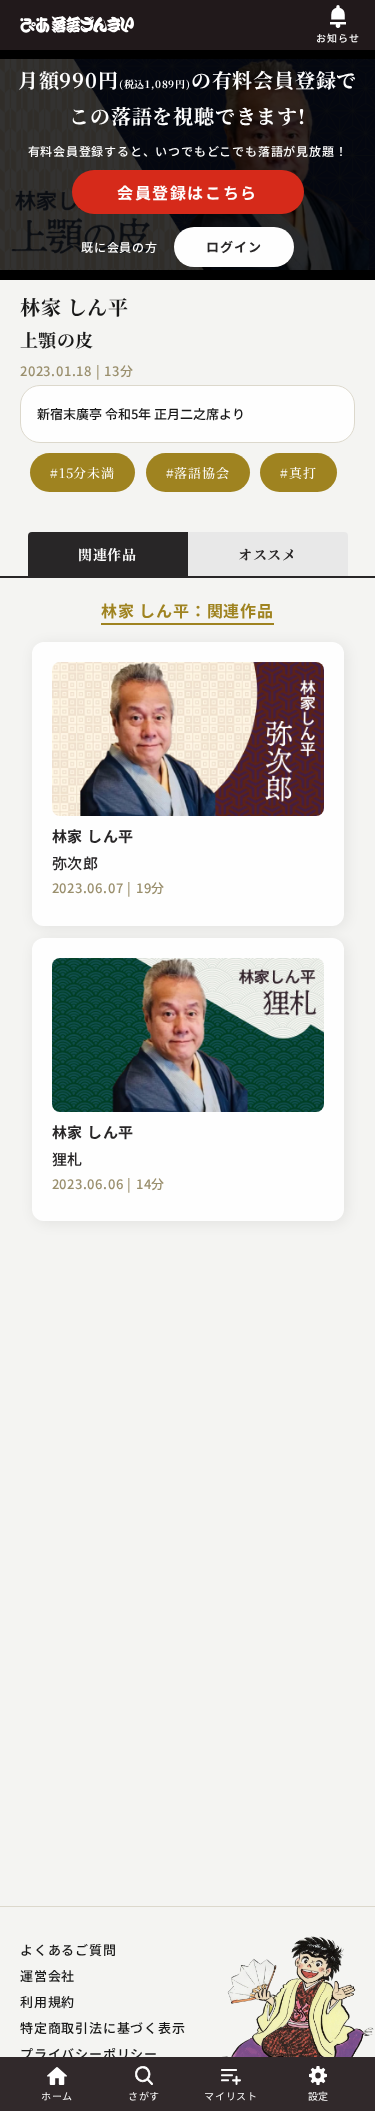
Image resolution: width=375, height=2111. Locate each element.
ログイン (233, 246)
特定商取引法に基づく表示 (103, 2027)
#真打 (298, 472)
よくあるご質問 (68, 1949)
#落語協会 (198, 472)
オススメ (267, 554)
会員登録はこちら (187, 192)
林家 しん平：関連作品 (187, 612)
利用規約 (47, 2001)
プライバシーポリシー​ (89, 2053)
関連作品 (107, 554)
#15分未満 (82, 472)
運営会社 (47, 1975)
